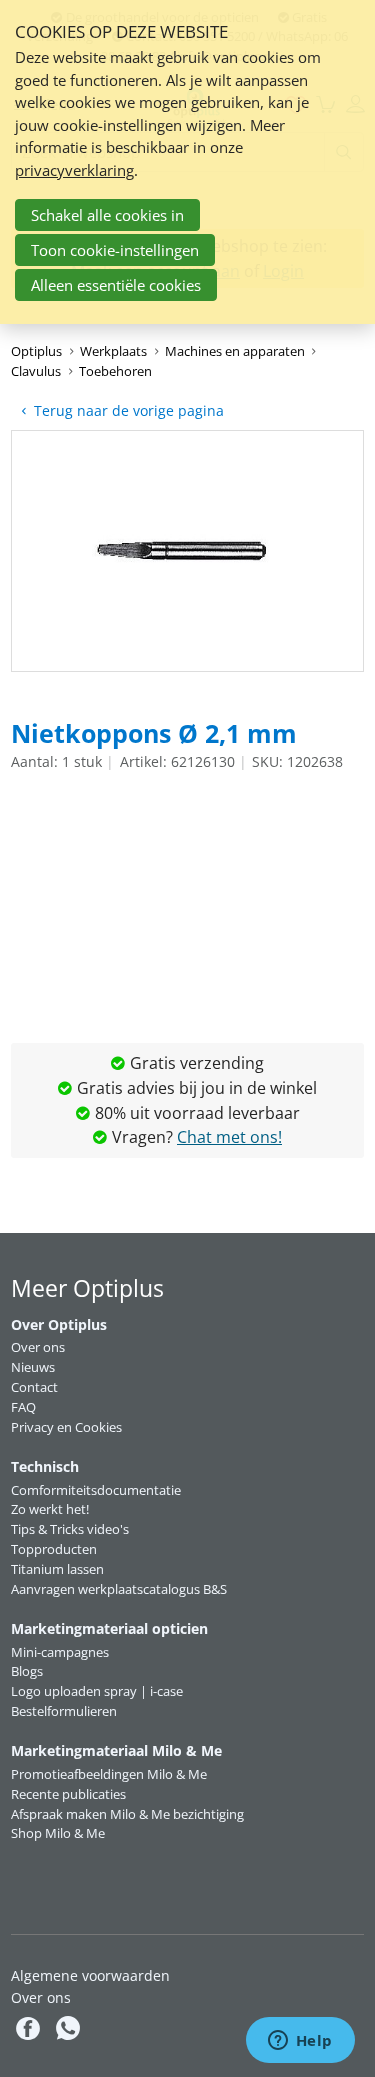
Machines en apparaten (235, 351)
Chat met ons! (229, 1137)
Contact (34, 1387)
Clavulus (36, 371)
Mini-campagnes (60, 1652)
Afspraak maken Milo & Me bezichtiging (127, 1814)
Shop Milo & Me (58, 1833)
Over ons (38, 1347)
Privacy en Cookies (66, 1427)
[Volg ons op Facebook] (31, 2027)
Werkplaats (113, 351)
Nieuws (33, 1367)
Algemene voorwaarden (90, 1975)
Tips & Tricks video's (70, 1529)
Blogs (27, 1671)
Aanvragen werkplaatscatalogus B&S (119, 1589)
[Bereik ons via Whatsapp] (68, 2027)
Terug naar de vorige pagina (129, 410)
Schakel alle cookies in (107, 215)
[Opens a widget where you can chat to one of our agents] (300, 2042)
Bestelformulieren (64, 1711)
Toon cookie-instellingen (115, 250)
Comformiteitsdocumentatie (96, 1490)
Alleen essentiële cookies (116, 285)
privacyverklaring (74, 170)
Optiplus (36, 351)
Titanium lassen (57, 1569)
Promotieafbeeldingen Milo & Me (109, 1774)
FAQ (23, 1407)
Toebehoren (115, 371)
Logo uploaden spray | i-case (97, 1691)
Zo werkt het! (50, 1509)
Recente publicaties (68, 1794)
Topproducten (54, 1549)
